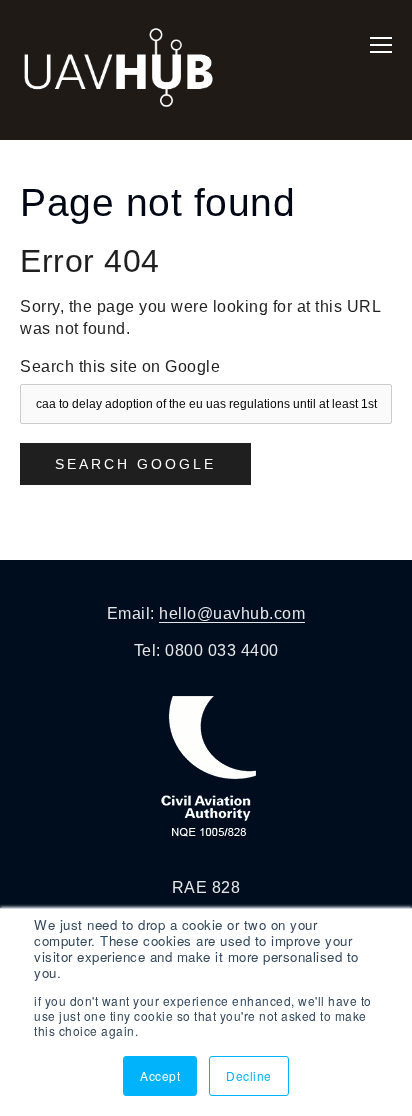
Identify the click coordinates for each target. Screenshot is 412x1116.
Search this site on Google (120, 366)
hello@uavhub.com (232, 613)
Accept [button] (160, 1075)
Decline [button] (249, 1075)
